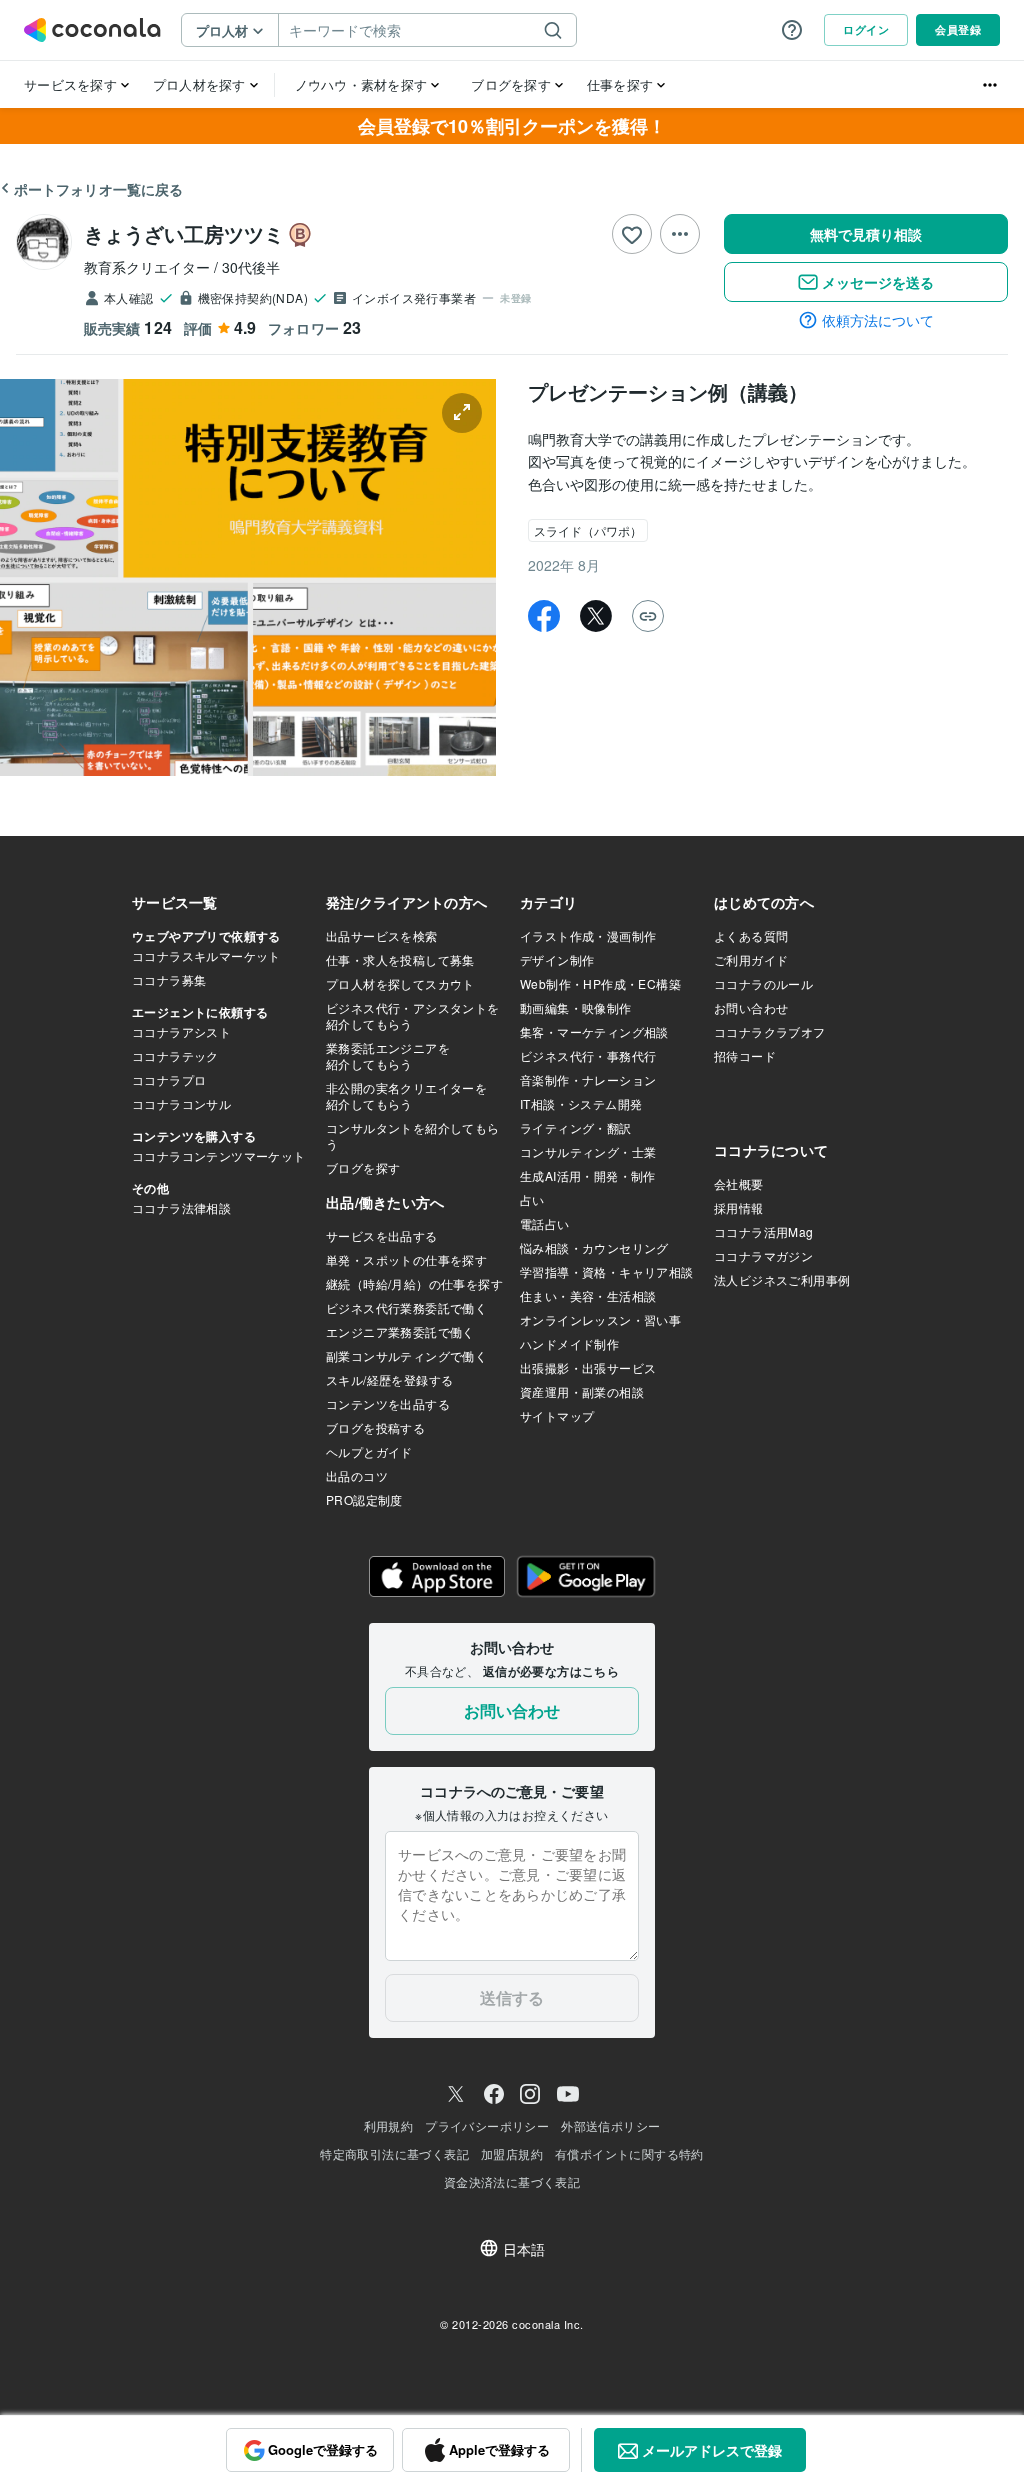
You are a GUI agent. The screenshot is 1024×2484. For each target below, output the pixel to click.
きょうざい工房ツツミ (184, 233)
